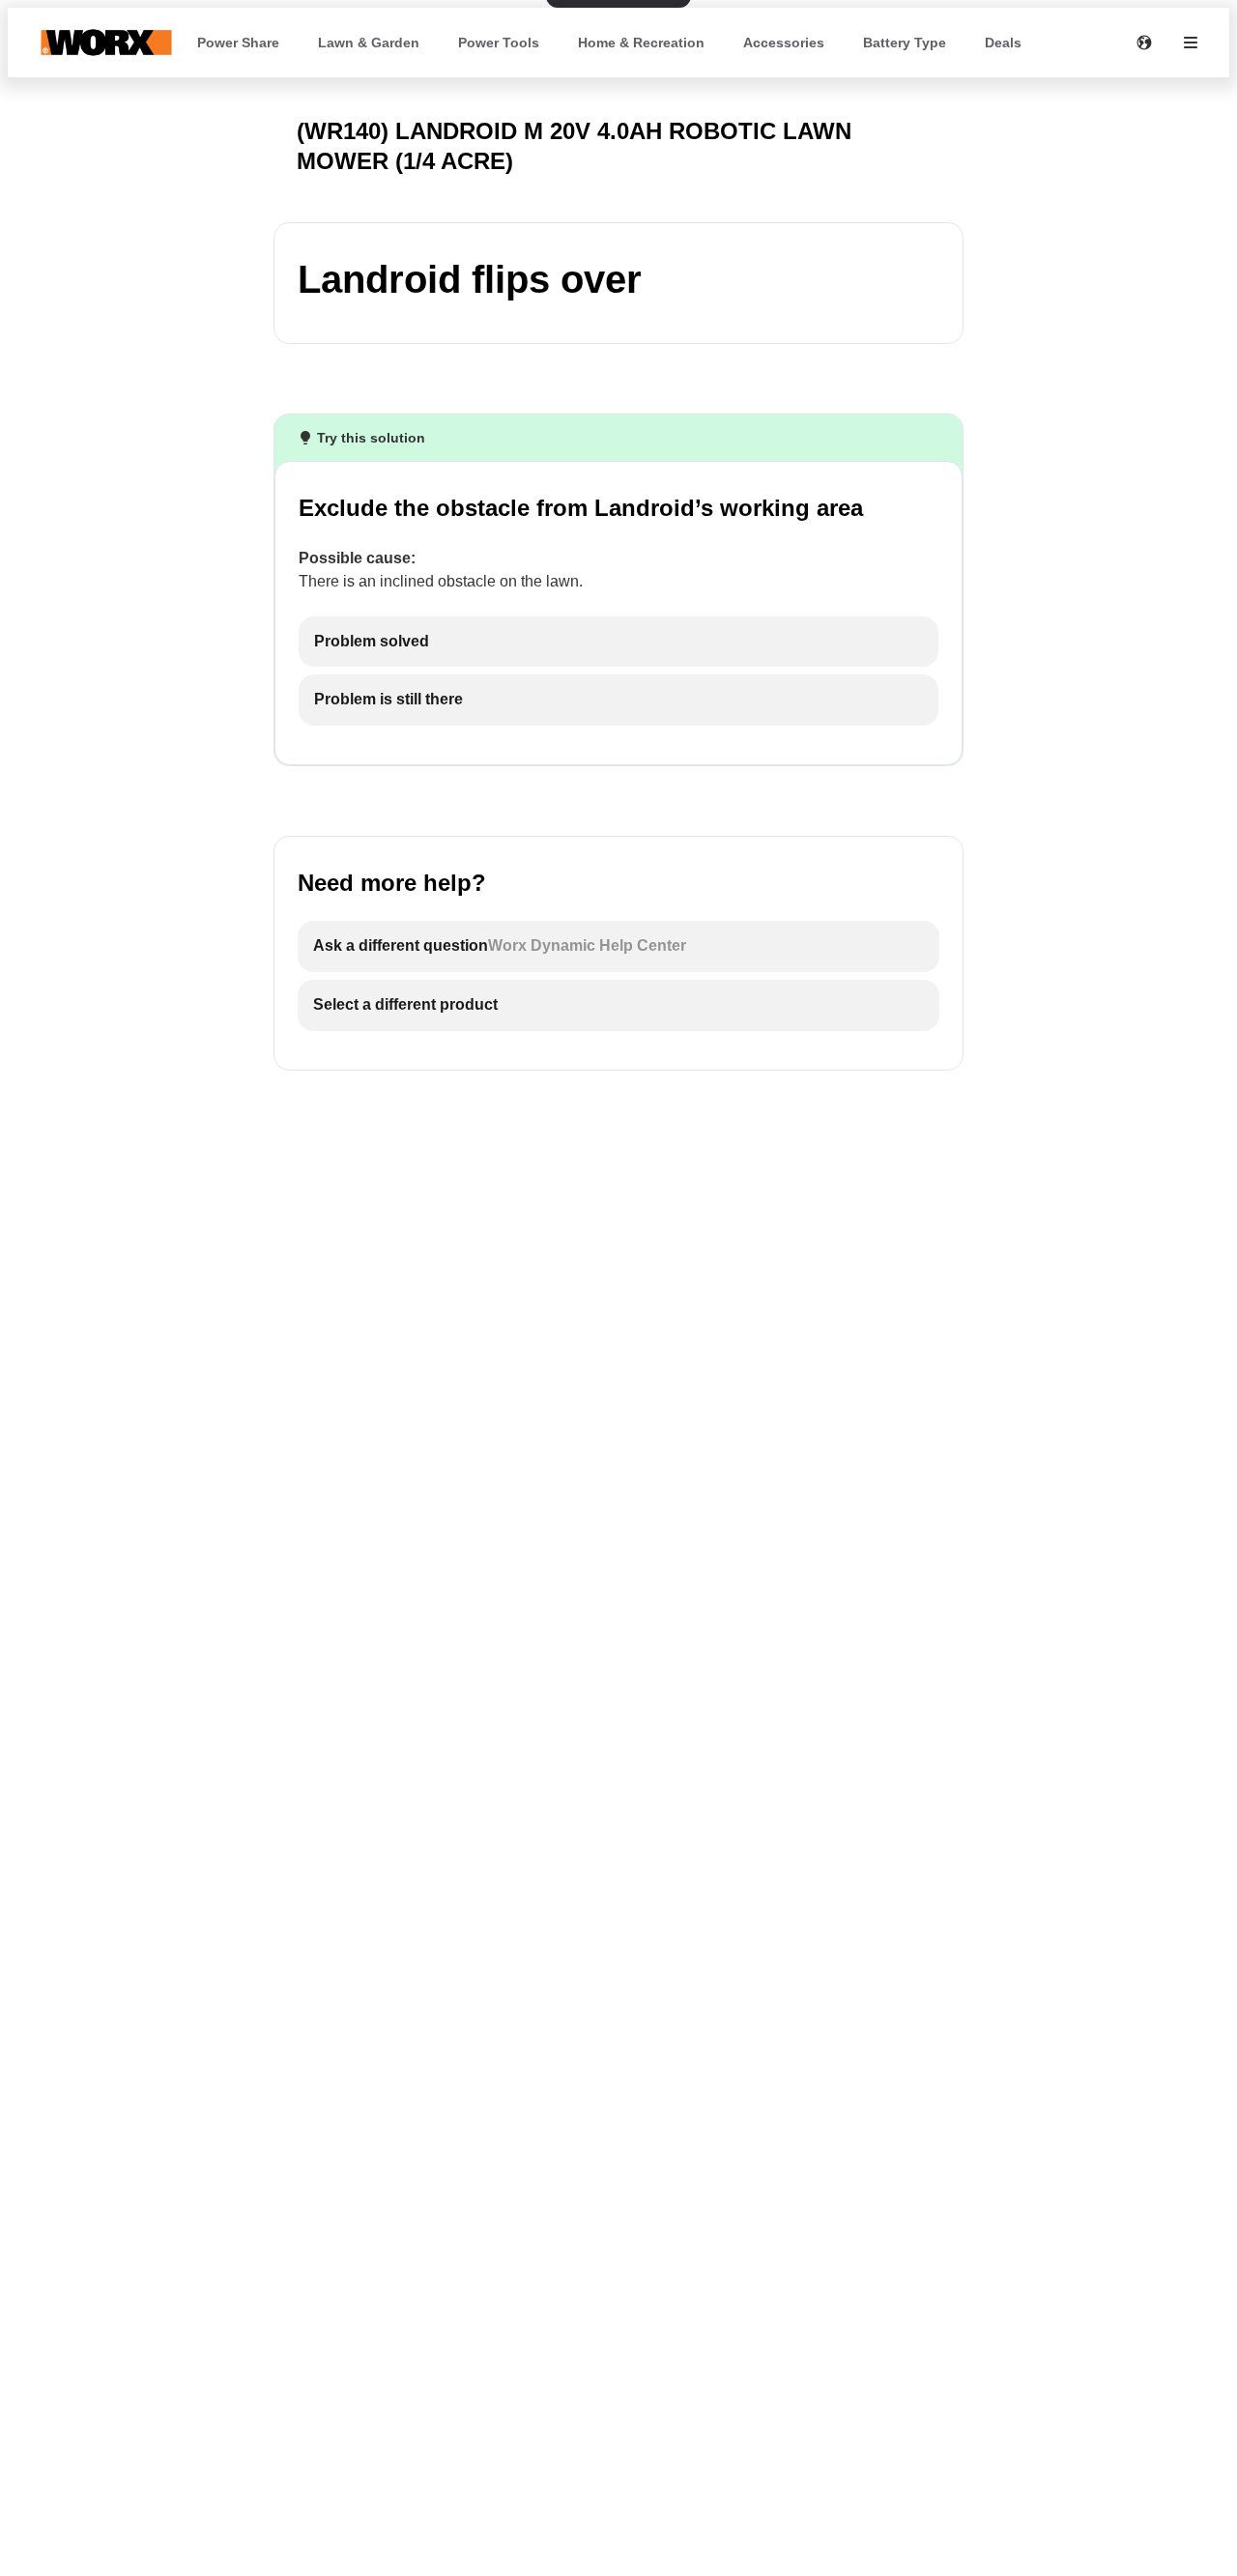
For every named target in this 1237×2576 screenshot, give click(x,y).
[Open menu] (1191, 43)
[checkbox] (618, 642)
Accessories (784, 43)
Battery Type (905, 43)
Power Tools (499, 43)
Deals (1003, 43)
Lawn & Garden (369, 43)
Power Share (238, 43)
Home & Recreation (641, 43)
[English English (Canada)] (1144, 43)
